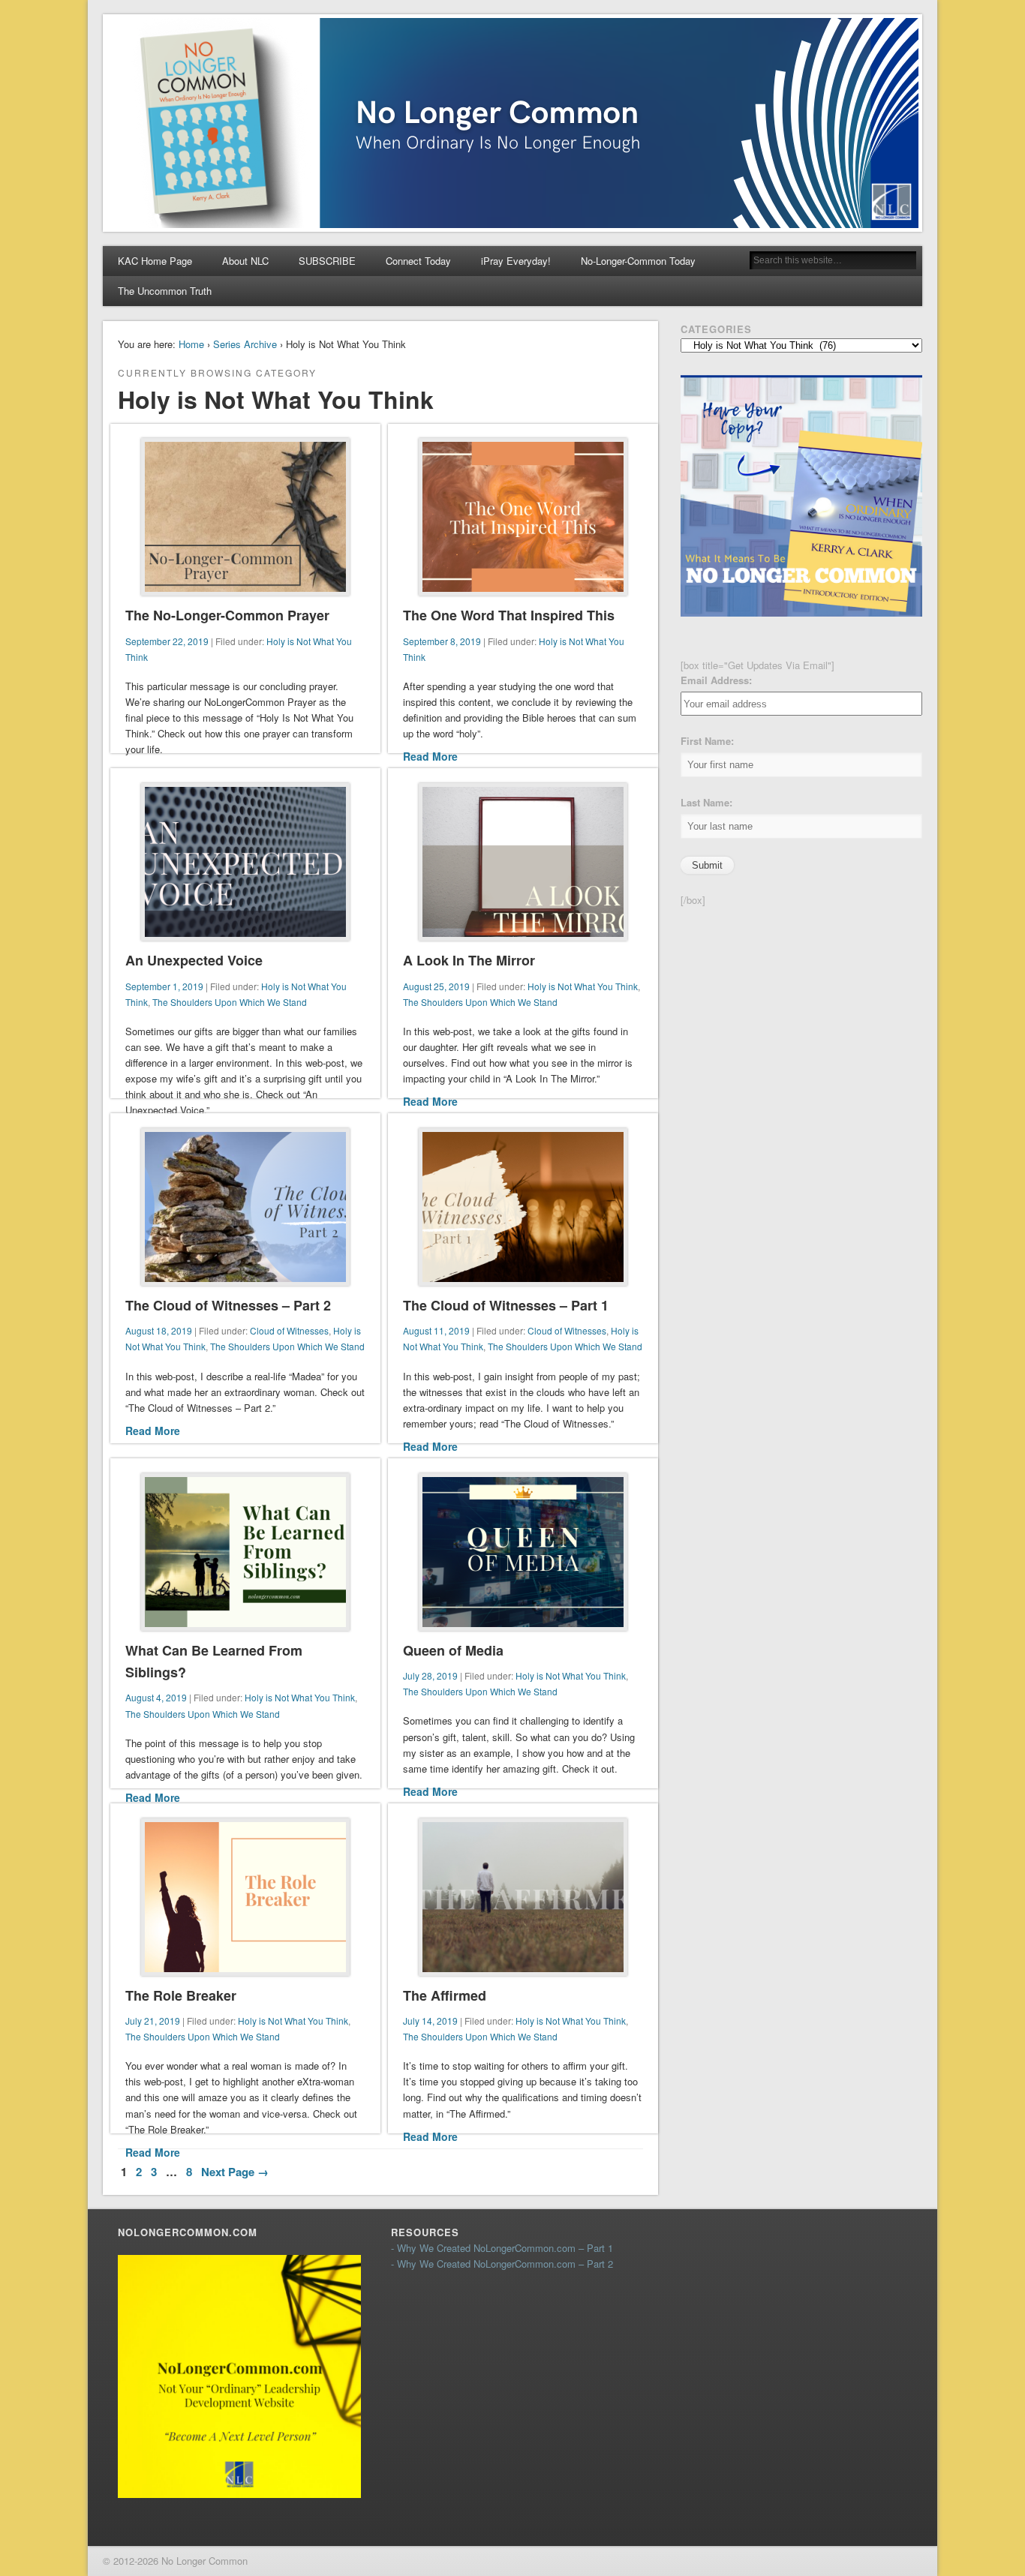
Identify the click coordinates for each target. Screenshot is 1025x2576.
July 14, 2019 (430, 2021)
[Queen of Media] (523, 1552)
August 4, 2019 (156, 1697)
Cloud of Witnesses (289, 1330)
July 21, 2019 (153, 2021)
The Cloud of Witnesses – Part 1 (506, 1305)
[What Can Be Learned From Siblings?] (245, 1552)
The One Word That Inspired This (509, 615)
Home (191, 344)
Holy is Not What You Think (583, 986)
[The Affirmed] (523, 1897)
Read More (430, 756)
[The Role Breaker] (245, 1897)
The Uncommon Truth (165, 291)
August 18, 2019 (159, 1330)
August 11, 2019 (436, 1330)
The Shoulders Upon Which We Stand (230, 1002)
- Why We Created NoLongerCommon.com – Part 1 (502, 2248)
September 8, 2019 (442, 641)
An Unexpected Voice (194, 960)
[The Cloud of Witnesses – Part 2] (245, 1207)
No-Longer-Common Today (638, 261)
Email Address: (716, 680)
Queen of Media (453, 1650)
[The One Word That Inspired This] (523, 517)
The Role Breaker (181, 1995)
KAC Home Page (155, 261)
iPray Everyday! (516, 261)
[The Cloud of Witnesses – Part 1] (523, 1207)
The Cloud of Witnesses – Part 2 (228, 1305)
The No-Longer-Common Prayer (227, 615)
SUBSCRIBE (327, 261)
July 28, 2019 (430, 1675)
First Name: (707, 741)
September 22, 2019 (167, 641)
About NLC (245, 261)
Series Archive (245, 344)
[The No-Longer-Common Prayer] (245, 517)
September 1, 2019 (164, 986)
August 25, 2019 (436, 986)
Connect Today (418, 261)
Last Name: (706, 802)
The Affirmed (445, 1995)
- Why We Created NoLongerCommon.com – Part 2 (502, 2264)
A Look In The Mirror (469, 960)
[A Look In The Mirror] (523, 862)
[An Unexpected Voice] (245, 862)
